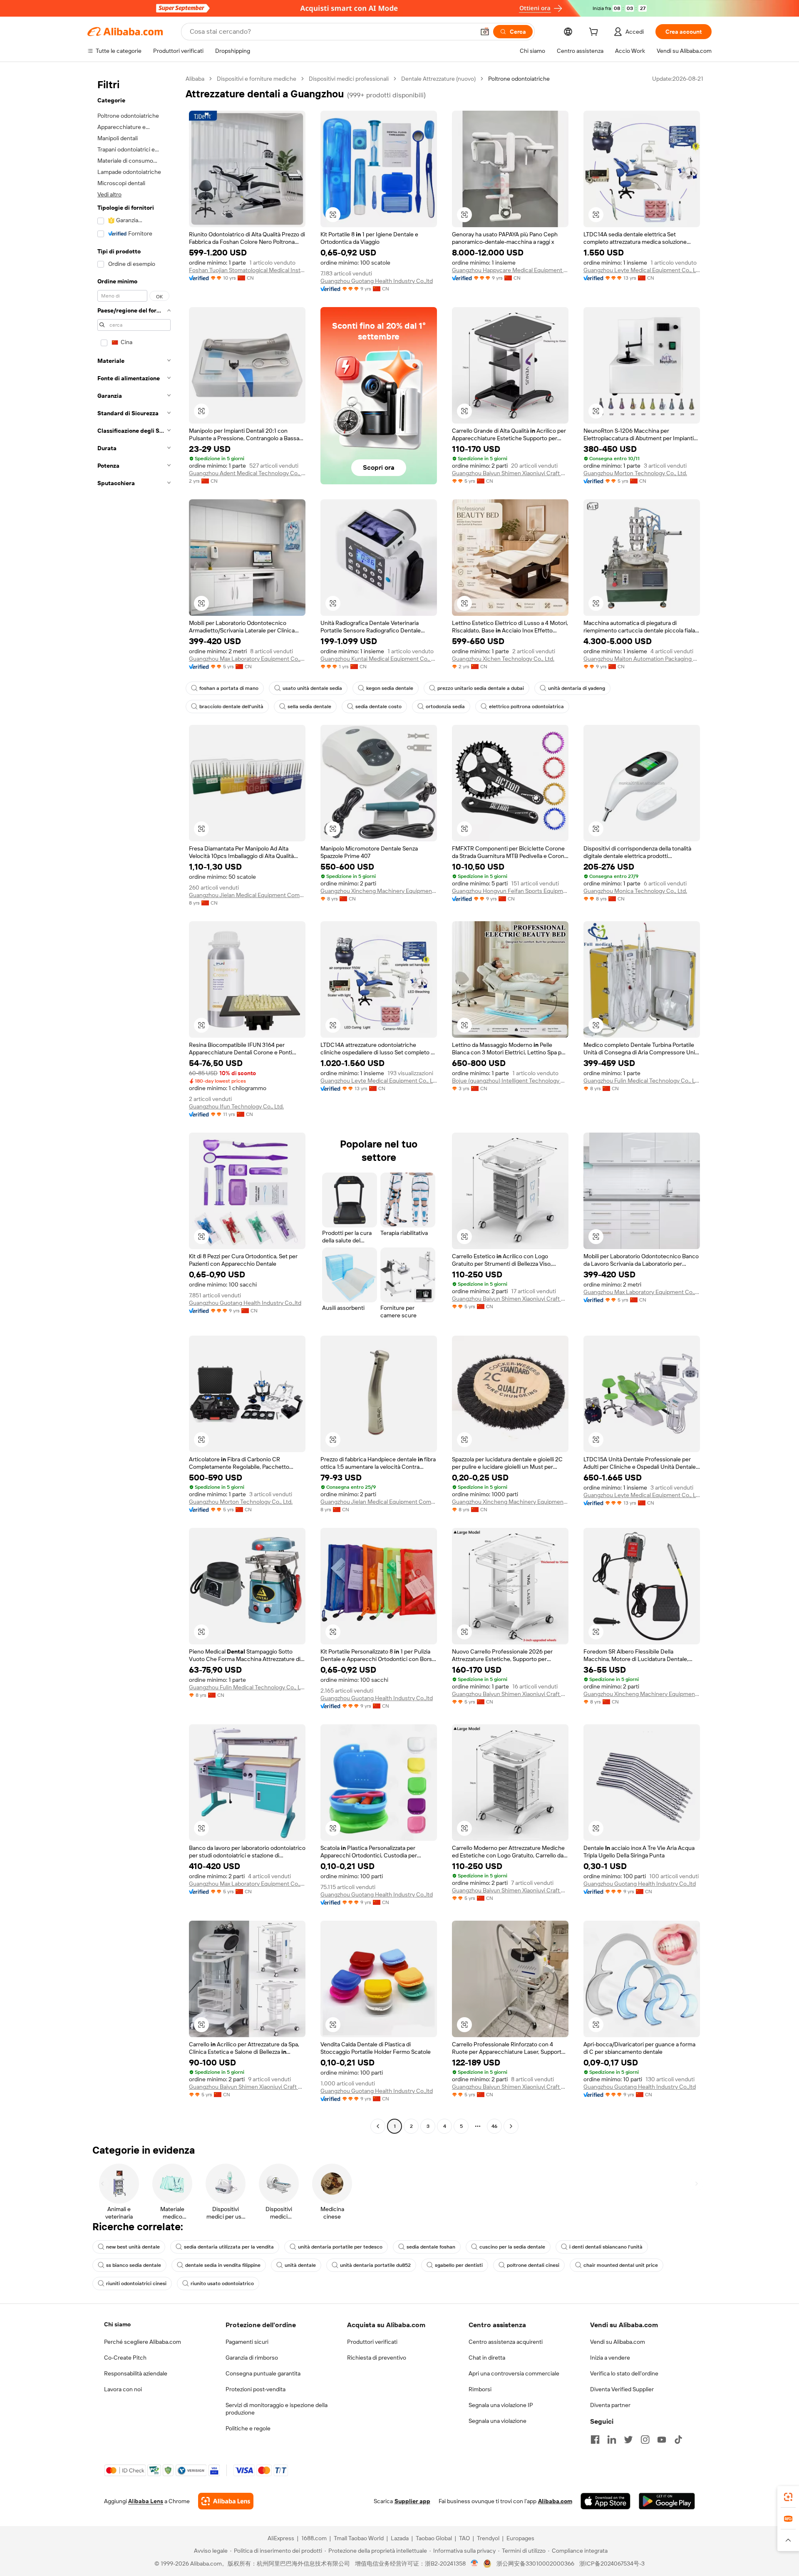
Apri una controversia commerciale (514, 2373)
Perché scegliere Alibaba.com (143, 2342)
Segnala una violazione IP (501, 2405)
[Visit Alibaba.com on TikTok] (678, 2440)
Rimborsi (480, 2389)
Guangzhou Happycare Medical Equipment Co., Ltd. (510, 270)
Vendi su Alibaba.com (618, 2342)
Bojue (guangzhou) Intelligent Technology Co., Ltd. (510, 1081)
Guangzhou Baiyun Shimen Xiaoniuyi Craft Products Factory (510, 473)
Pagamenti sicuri (247, 2342)
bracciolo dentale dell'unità (231, 707)
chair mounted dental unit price (621, 2265)
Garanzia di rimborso (252, 2358)
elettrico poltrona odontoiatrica (526, 707)
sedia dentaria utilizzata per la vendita (229, 2247)
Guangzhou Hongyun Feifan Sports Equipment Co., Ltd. (510, 891)
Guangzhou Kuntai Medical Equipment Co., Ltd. (379, 659)
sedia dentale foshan (431, 2247)
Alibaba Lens (146, 2501)
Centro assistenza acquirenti (506, 2342)
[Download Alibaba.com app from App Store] (605, 2501)
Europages (520, 2538)
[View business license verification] (475, 2564)
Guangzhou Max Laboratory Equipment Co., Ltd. (247, 659)
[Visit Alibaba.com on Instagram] (645, 2440)
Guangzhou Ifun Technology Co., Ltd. (236, 1106)
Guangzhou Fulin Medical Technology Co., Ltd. (642, 1081)
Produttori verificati (372, 2342)
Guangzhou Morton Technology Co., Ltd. (635, 473)
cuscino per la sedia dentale (512, 2247)
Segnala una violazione (498, 2421)
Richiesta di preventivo (377, 2358)
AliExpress (281, 2538)
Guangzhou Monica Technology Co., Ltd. (635, 891)
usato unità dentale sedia (312, 688)
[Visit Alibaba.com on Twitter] (628, 2440)
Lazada (400, 2538)
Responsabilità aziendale (136, 2373)
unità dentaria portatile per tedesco (340, 2247)
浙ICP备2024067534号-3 (612, 2564)
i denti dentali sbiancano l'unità (606, 2247)
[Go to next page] (511, 2126)
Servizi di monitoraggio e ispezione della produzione (277, 2409)
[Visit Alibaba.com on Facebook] (595, 2440)
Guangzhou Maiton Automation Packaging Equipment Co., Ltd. (642, 659)
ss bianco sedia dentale (134, 2265)
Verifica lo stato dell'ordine (624, 2373)
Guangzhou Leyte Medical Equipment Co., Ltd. (642, 270)
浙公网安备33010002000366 (535, 2564)
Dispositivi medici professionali (349, 79)
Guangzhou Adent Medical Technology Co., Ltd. (247, 473)
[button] (485, 32)
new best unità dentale (133, 2247)
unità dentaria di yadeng (577, 688)
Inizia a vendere (610, 2358)
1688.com (314, 2538)
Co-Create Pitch (125, 2358)
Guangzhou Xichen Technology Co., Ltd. (503, 659)
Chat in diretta (487, 2358)
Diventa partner (610, 2405)
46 (494, 2126)
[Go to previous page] (378, 2126)
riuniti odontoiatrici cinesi (136, 2283)
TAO (464, 2538)
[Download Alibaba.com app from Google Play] (667, 2501)
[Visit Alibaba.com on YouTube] (662, 2440)
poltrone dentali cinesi (533, 2265)
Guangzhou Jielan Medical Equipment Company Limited (247, 895)
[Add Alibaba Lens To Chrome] (226, 2501)
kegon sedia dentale (390, 688)
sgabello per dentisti (459, 2265)
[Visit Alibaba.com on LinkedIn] (612, 2440)
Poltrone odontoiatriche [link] (519, 79)
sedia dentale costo (378, 707)
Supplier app (412, 2501)
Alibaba (195, 79)
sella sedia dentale (309, 707)
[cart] (595, 33)
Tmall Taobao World (359, 2538)
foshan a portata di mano (229, 688)
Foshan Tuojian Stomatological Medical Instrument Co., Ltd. (247, 270)
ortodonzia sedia (445, 707)
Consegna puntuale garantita (263, 2373)
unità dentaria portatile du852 (375, 2265)
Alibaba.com (555, 2501)
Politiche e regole (248, 2428)
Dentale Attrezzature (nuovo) (438, 79)
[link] (788, 2497)
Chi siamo (117, 2324)
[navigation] (134, 1103)
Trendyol (488, 2538)
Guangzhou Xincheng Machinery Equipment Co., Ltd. (379, 891)
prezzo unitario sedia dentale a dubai (481, 688)
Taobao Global (434, 2538)
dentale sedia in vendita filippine (223, 2265)
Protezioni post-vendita (256, 2389)
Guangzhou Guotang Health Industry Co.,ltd (377, 281)
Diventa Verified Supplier (622, 2389)
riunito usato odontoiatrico (222, 2283)
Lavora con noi (123, 2389)
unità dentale (300, 2265)
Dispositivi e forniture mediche (257, 79)
